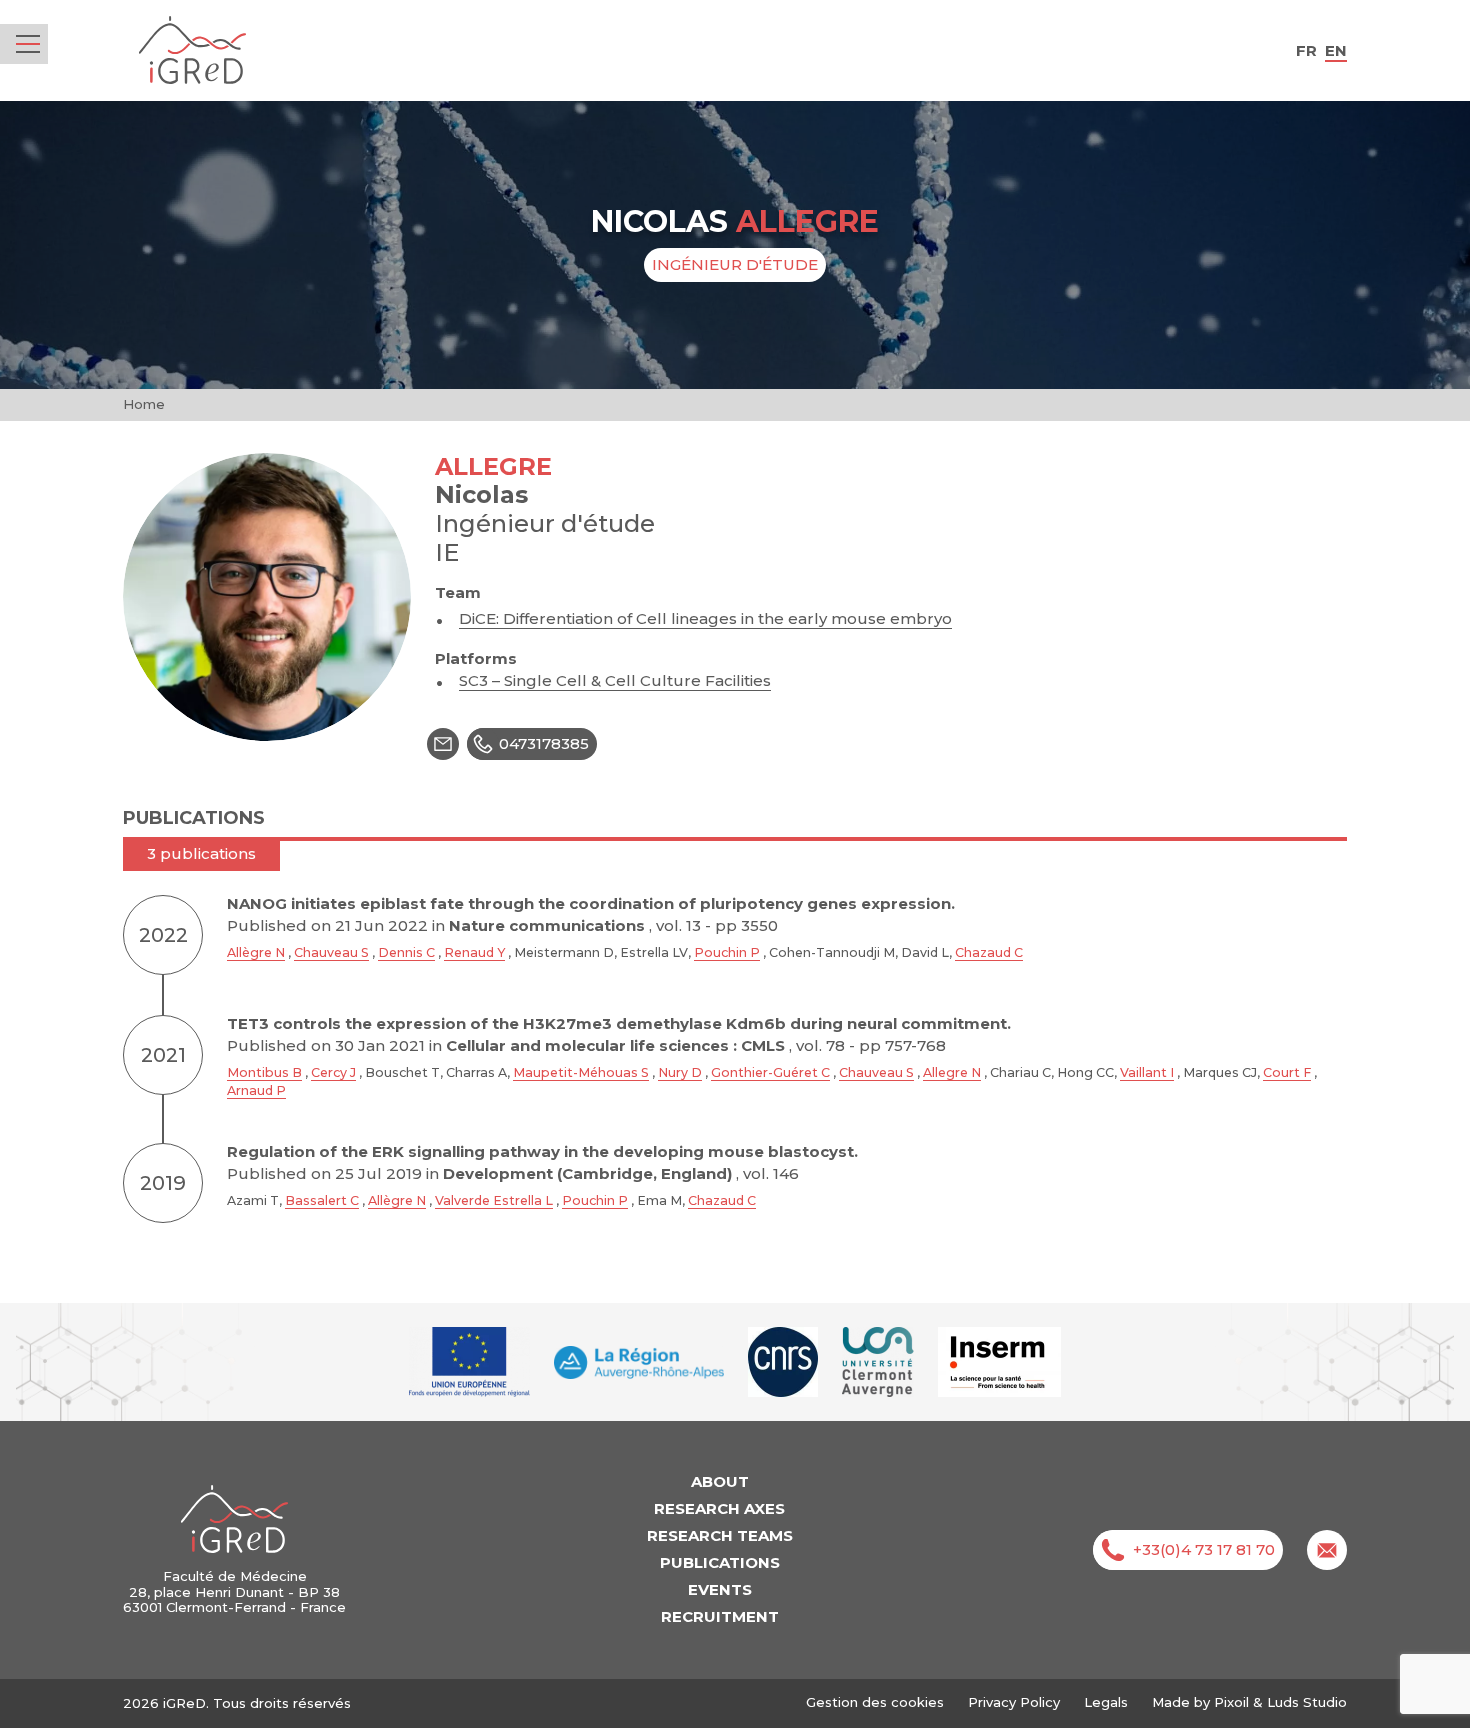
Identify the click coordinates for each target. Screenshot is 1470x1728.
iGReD (192, 50)
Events (720, 1589)
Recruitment (720, 1616)
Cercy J (333, 1072)
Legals (1106, 1702)
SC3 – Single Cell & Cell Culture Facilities (615, 680)
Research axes (719, 1508)
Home (144, 404)
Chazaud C (989, 952)
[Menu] (28, 44)
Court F (1287, 1072)
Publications (720, 1562)
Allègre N (256, 952)
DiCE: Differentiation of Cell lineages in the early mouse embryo (705, 618)
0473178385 (544, 743)
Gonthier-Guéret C (770, 1072)
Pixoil (1231, 1702)
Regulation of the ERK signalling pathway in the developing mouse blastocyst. (542, 1151)
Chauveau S (331, 952)
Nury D (680, 1072)
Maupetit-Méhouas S (581, 1072)
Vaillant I (1147, 1072)
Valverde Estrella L (494, 1200)
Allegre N (952, 1072)
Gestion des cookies (875, 1702)
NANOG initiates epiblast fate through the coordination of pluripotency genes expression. (591, 903)
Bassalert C (322, 1200)
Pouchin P (727, 952)
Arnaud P (256, 1090)
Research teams (720, 1535)
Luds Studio (1307, 1702)
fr (1306, 50)
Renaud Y (474, 952)
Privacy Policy (1014, 1702)
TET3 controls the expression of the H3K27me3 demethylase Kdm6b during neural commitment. (619, 1023)
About (720, 1481)
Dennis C (406, 952)
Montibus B (264, 1072)
